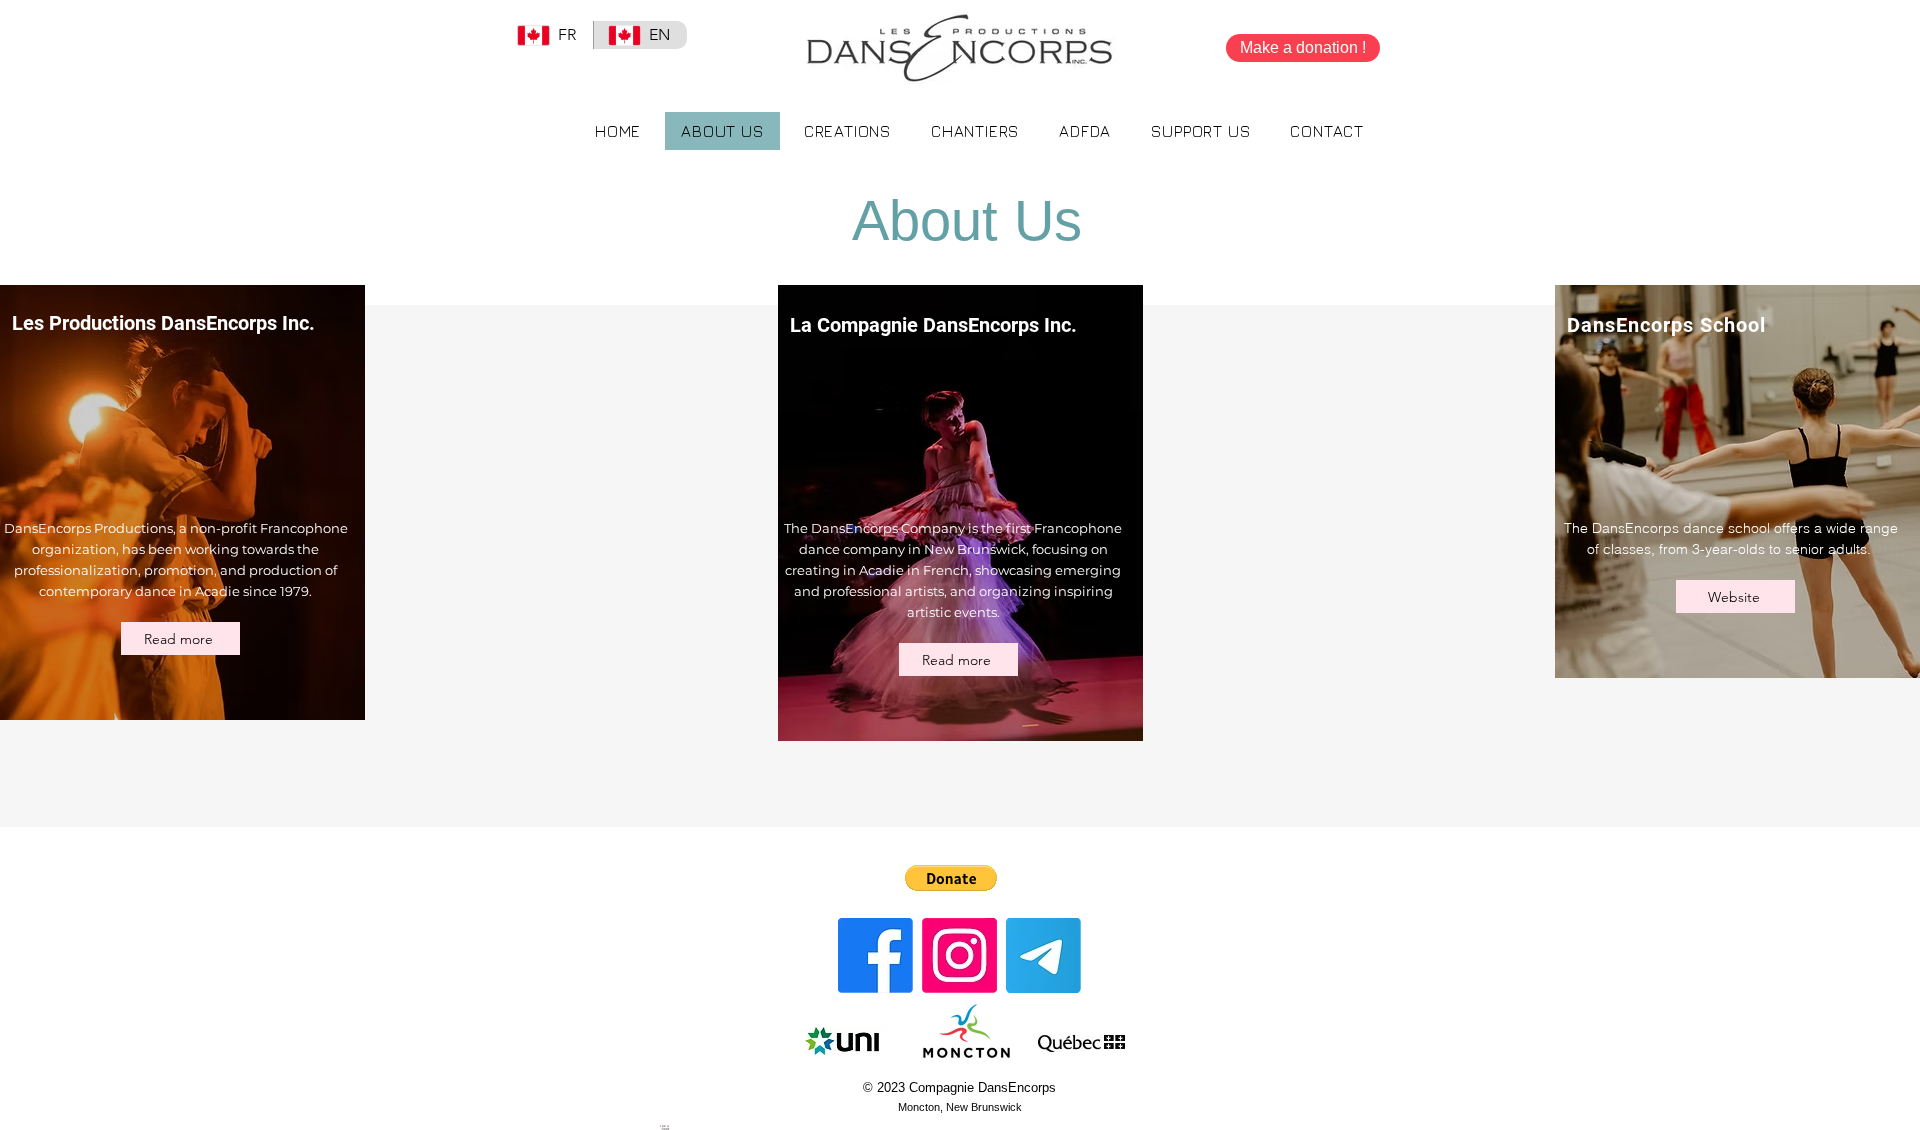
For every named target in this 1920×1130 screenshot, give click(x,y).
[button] (1200, 131)
